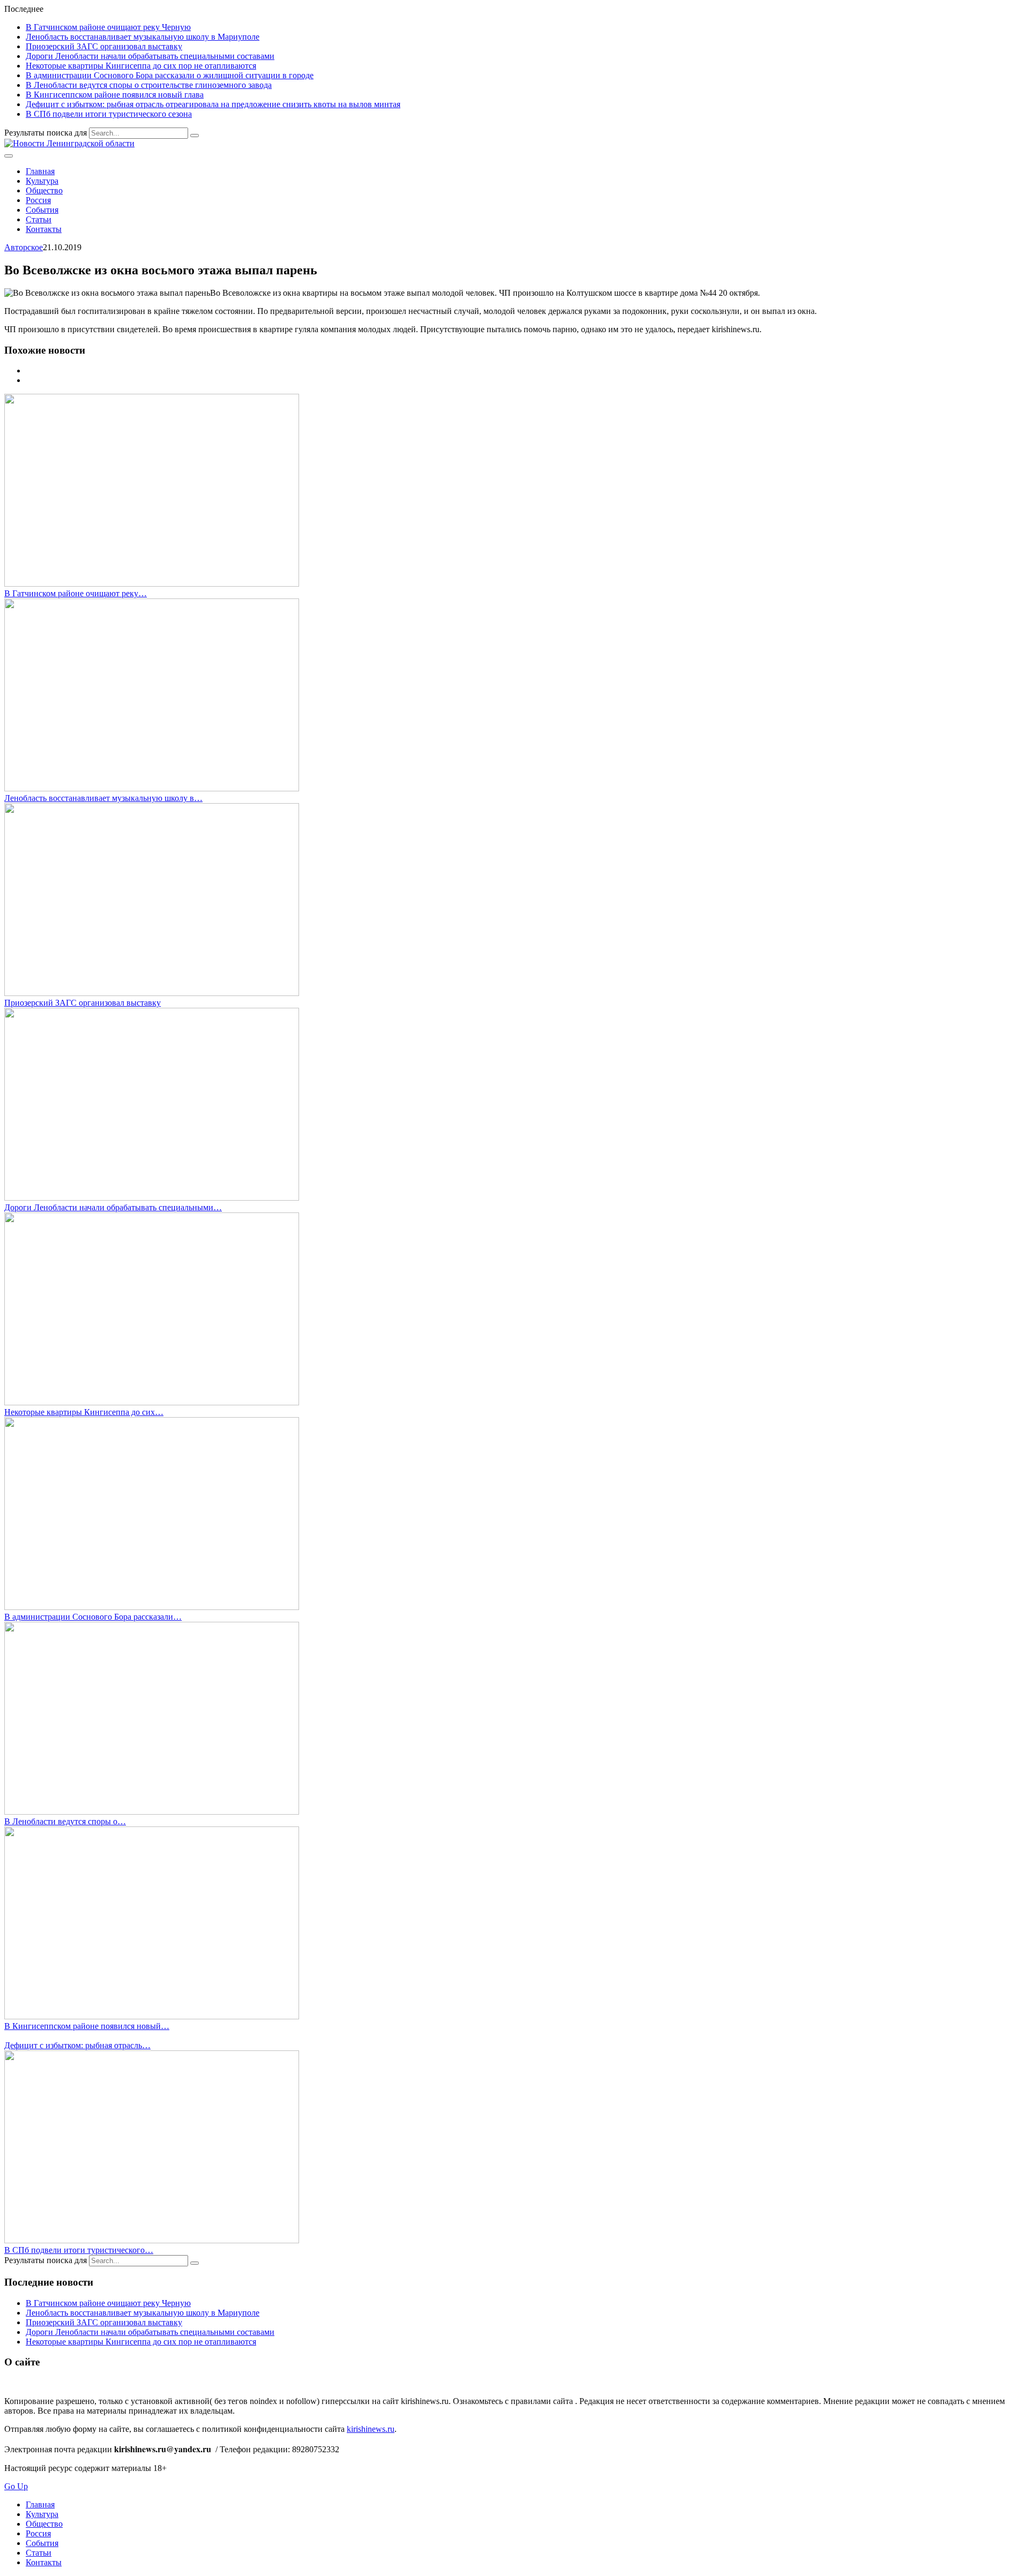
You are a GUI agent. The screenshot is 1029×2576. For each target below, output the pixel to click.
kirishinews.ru (371, 2429)
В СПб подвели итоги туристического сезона (109, 114)
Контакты (44, 229)
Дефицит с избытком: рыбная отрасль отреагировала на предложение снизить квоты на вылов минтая (213, 104)
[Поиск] (195, 136)
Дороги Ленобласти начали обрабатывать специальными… (113, 1207)
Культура (42, 181)
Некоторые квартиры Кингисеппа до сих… (84, 1412)
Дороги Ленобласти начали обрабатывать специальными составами (150, 56)
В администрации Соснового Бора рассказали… (93, 1617)
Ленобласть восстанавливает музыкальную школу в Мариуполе (143, 37)
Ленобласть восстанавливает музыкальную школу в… (103, 798)
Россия (38, 200)
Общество (44, 190)
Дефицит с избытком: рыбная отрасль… (77, 2045)
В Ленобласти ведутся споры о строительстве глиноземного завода (149, 85)
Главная (40, 171)
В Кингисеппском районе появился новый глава (115, 95)
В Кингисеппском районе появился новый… (87, 2026)
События (42, 210)
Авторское (24, 247)
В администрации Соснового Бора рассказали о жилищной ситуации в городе (170, 75)
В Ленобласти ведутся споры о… (65, 1821)
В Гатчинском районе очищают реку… (76, 593)
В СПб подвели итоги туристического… (79, 2250)
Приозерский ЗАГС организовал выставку (104, 46)
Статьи (39, 219)
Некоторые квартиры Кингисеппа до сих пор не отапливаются (141, 66)
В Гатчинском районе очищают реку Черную (108, 27)
